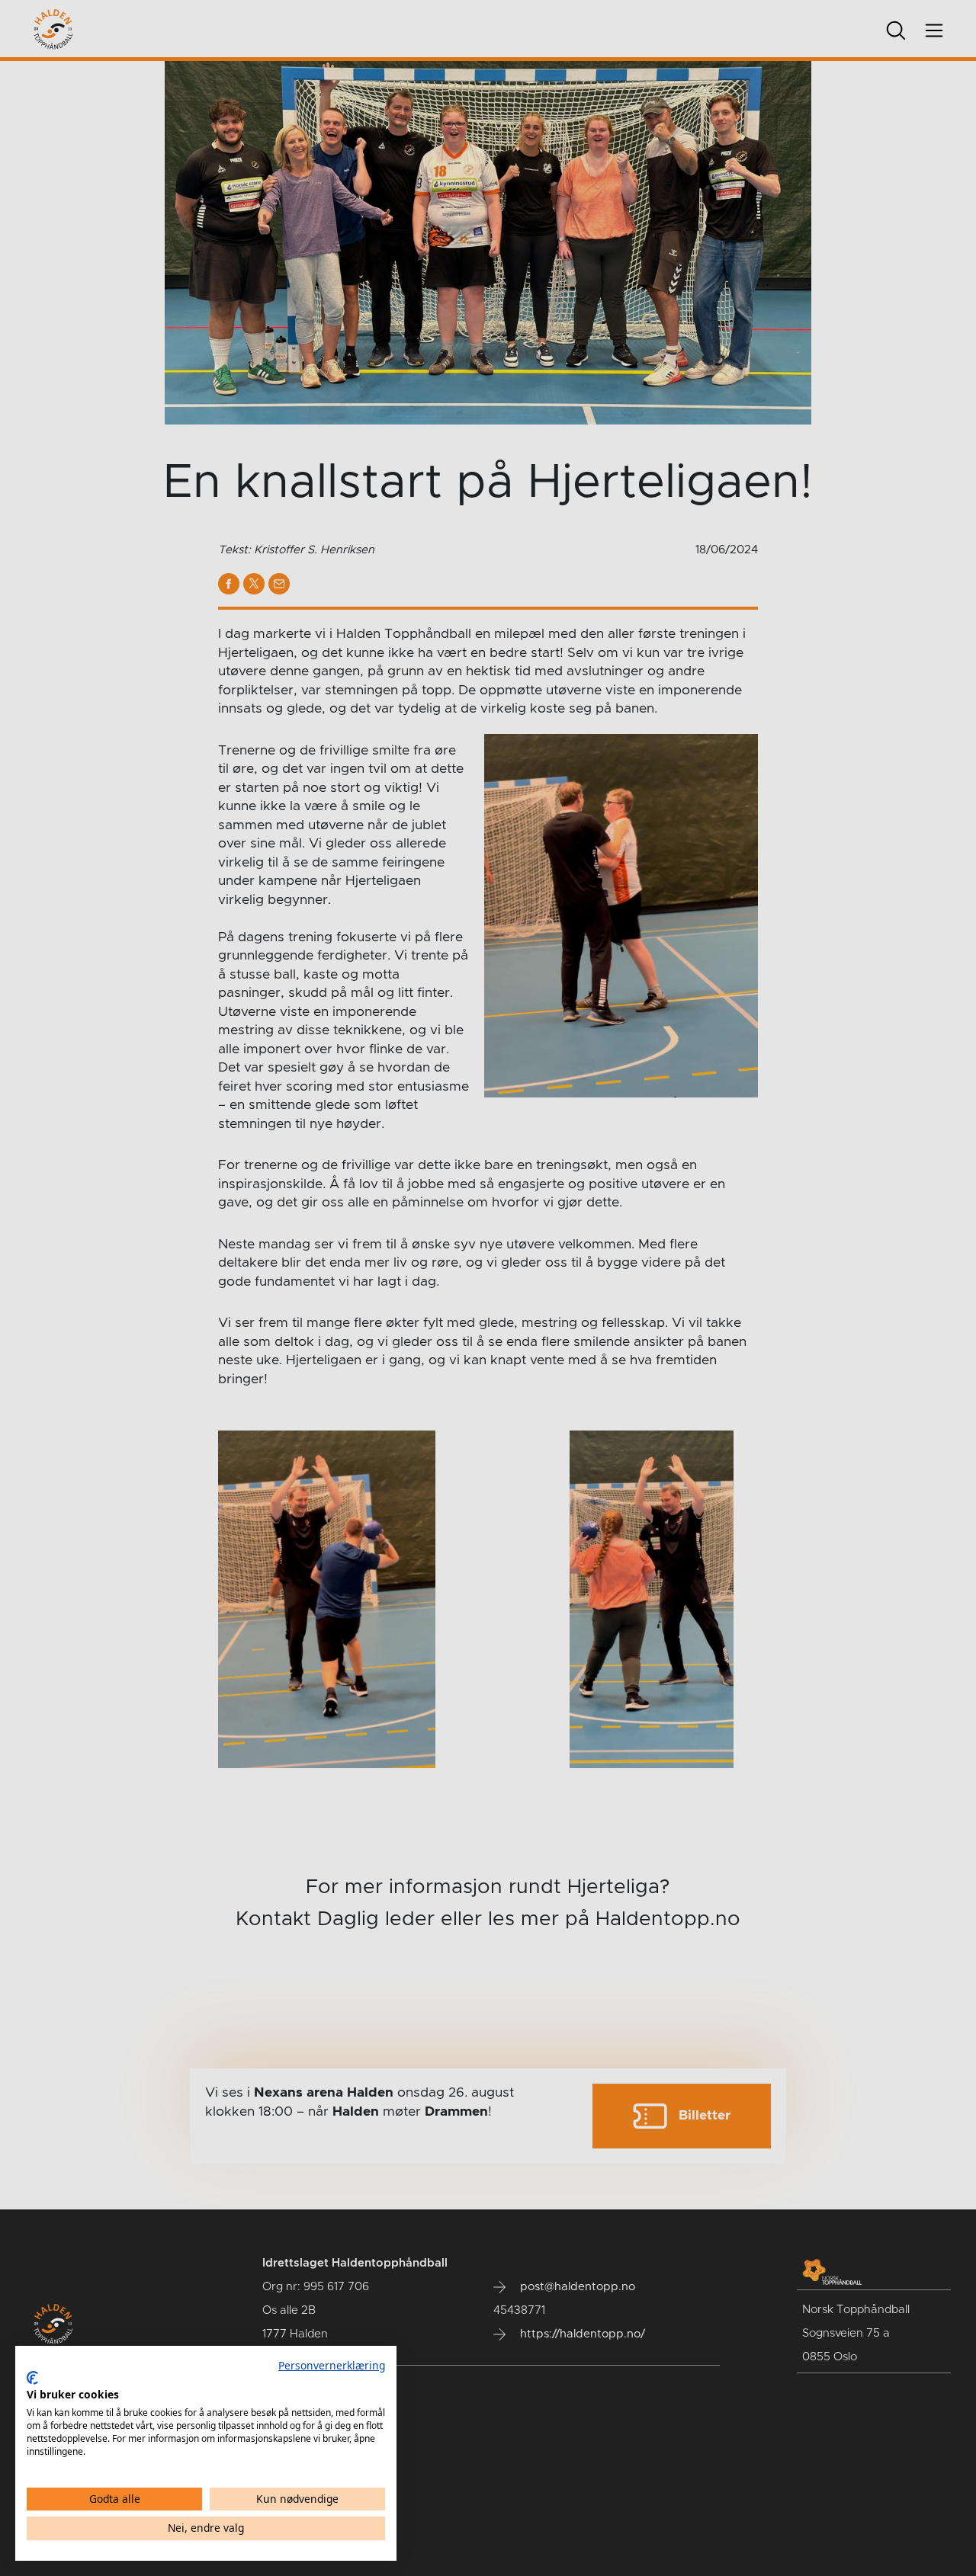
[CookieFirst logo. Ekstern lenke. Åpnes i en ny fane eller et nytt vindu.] (32, 2378)
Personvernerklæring (332, 2365)
